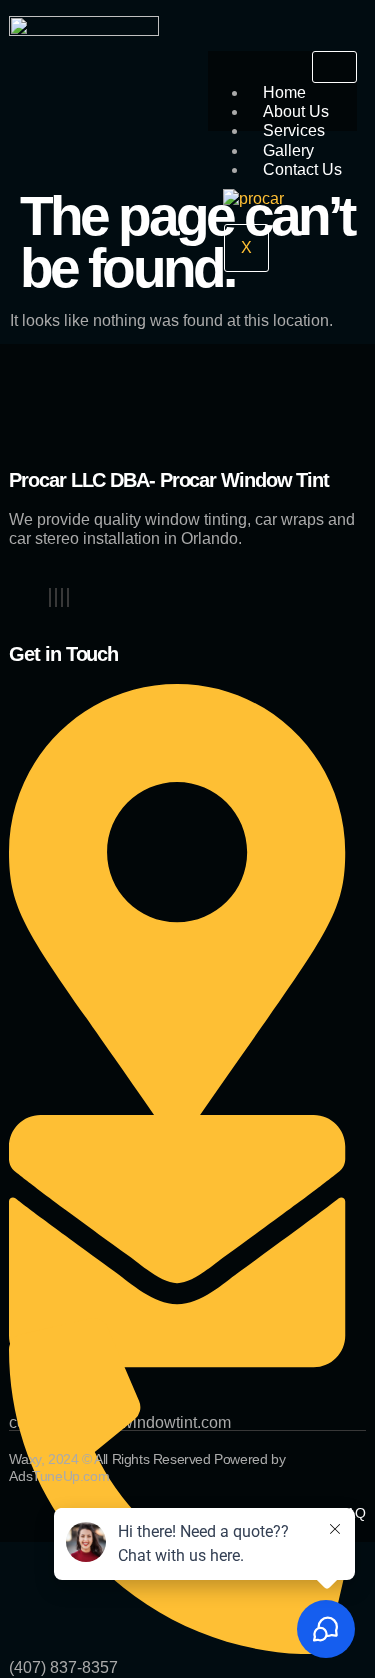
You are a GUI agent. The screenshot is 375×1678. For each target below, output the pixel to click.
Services (294, 130)
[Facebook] (50, 597)
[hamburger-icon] (334, 67)
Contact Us (302, 169)
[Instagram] (62, 597)
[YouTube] (68, 597)
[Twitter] (56, 597)
